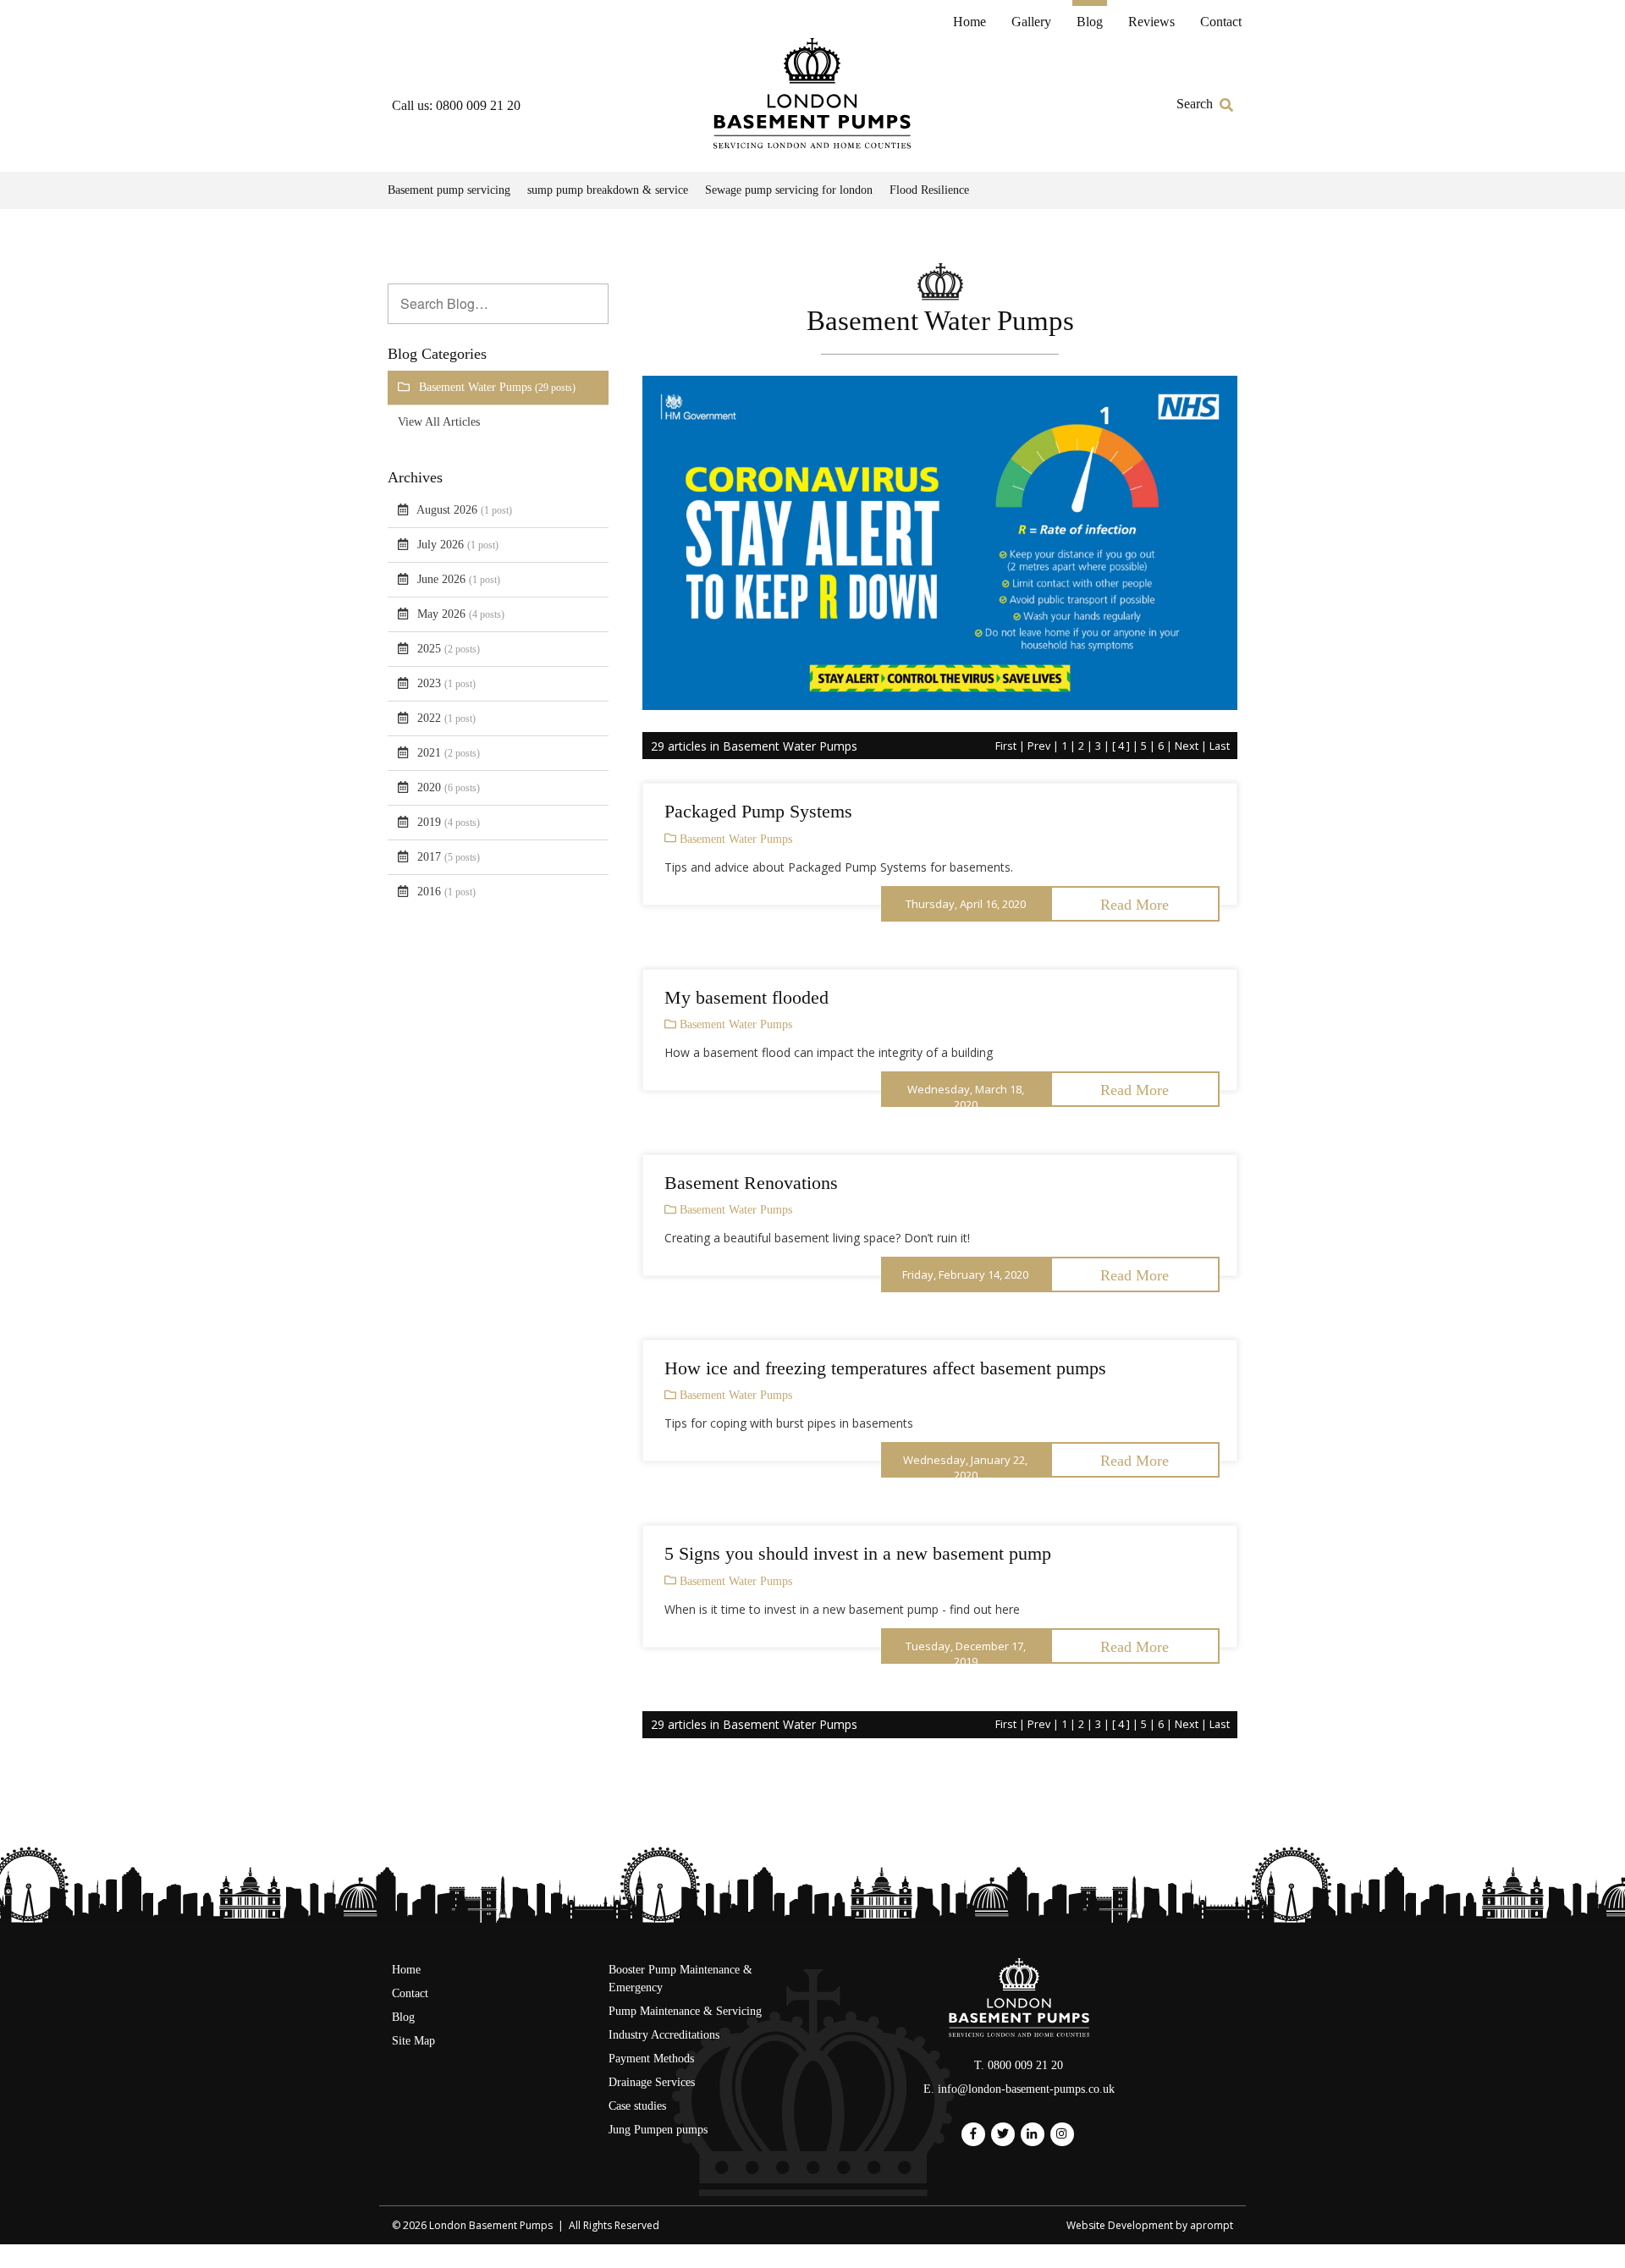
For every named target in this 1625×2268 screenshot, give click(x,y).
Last (1220, 746)
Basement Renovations (751, 1183)
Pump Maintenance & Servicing (685, 2011)
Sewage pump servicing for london (789, 190)
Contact (1221, 22)
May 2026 (461, 614)
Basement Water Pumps (497, 387)
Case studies (637, 2106)
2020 (449, 787)
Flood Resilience (929, 190)
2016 (446, 892)
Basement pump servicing (449, 190)
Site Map (413, 2041)
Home (969, 22)
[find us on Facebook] (973, 2134)
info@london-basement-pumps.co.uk (1026, 2089)
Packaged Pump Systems (758, 811)
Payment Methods (651, 2059)
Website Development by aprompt (1150, 2225)
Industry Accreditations (664, 2035)
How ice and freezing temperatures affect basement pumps (885, 1368)
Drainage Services (652, 2082)
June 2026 (459, 579)
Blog (1090, 22)
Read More (1135, 905)
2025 (449, 649)
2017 (449, 857)
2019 (449, 822)
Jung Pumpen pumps (658, 2130)
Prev (1039, 746)
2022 (446, 718)
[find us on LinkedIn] (1032, 2134)
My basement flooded (746, 997)
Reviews (1151, 22)
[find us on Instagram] (1061, 2134)
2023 (446, 683)
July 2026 (458, 545)
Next (1187, 746)
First (1006, 746)
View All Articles (439, 422)
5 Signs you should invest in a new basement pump (858, 1553)
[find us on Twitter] (1003, 2134)
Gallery (1031, 22)
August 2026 (464, 510)
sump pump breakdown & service (608, 190)
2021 (449, 753)
